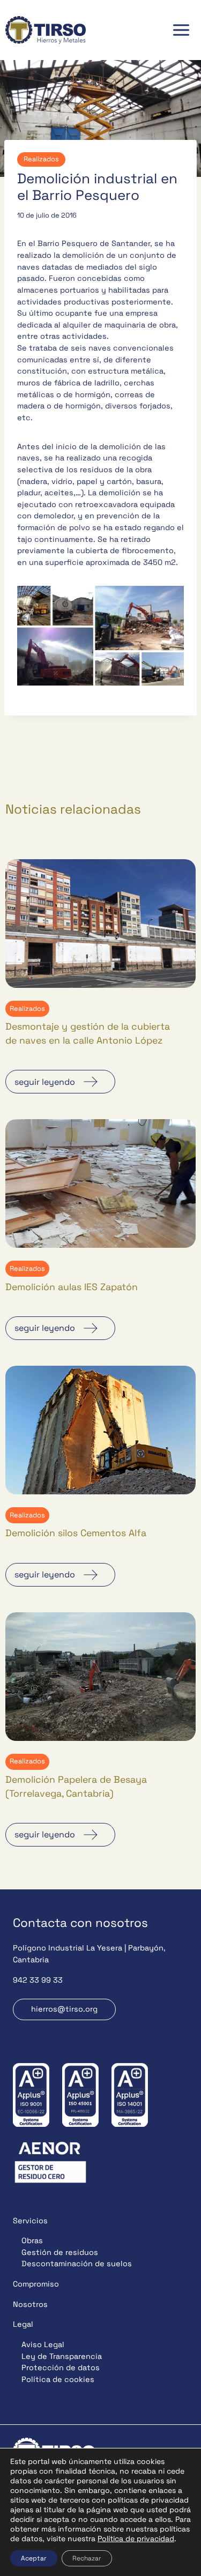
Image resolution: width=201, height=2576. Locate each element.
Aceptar (34, 2558)
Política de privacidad (136, 2538)
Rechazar (87, 2558)
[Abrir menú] (181, 30)
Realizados (41, 159)
